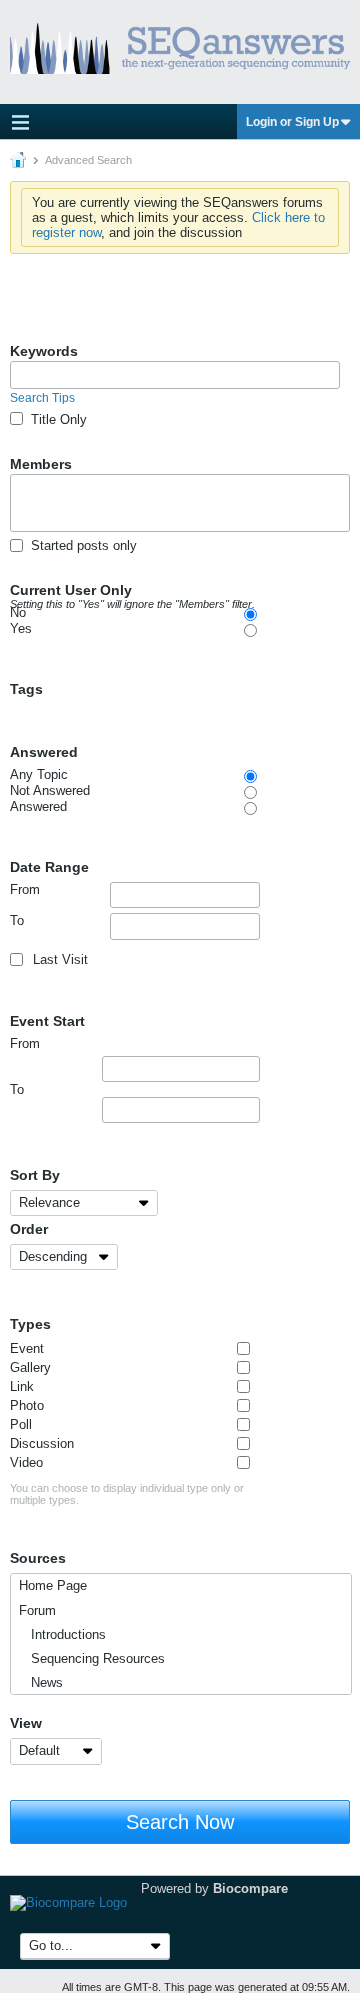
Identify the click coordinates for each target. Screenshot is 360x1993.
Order (29, 1229)
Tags (26, 689)
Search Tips (42, 398)
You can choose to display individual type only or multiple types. (127, 1494)
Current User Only (132, 591)
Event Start (47, 1021)
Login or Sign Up (292, 122)
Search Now (180, 1822)
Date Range (49, 867)
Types (30, 1324)
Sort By (35, 1175)
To (17, 920)
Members (41, 464)
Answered (44, 752)
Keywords (44, 351)
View (26, 1723)
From (25, 889)
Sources (38, 1558)
